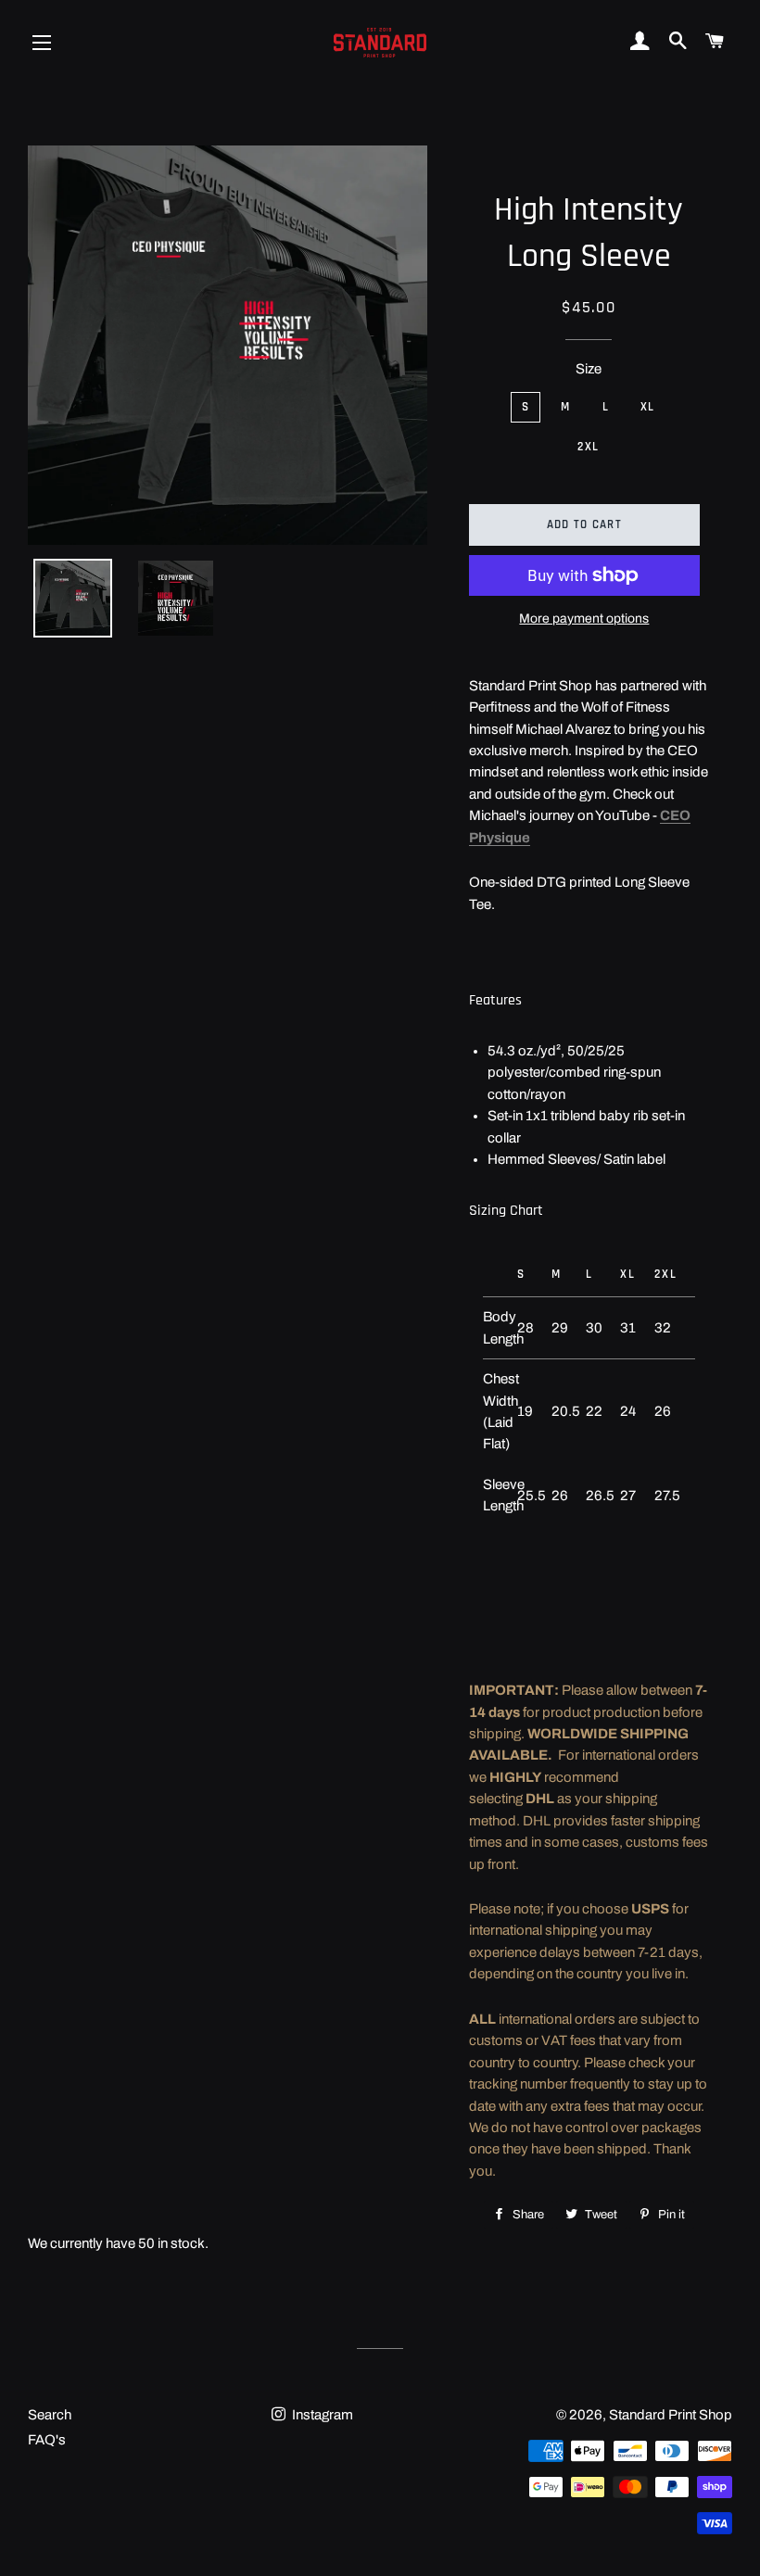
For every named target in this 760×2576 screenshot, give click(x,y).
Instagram (321, 2415)
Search (50, 2415)
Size (589, 369)
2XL (588, 447)
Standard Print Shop (671, 2415)
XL (648, 407)
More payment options (584, 619)
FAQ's (47, 2440)
